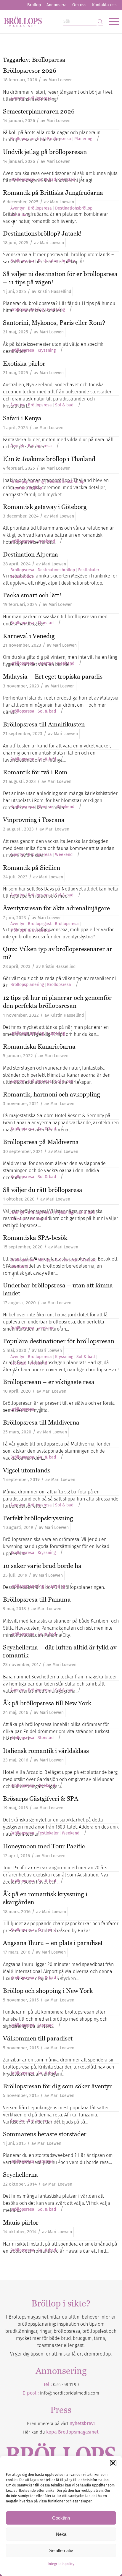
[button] (113, 2463)
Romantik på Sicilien (32, 868)
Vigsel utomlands (27, 1470)
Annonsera (57, 5)
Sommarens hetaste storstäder (45, 2134)
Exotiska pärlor (24, 363)
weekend (46, 1328)
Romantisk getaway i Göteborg (45, 507)
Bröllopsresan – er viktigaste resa (49, 1382)
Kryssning (47, 351)
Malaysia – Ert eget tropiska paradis (53, 676)
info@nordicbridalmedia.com (70, 2393)
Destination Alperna (30, 554)
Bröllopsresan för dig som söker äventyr (57, 2086)
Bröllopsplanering (27, 139)
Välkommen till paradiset (38, 2038)
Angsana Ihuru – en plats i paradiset (53, 1943)
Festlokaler (89, 570)
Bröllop (34, 5)
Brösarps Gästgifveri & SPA (41, 1799)
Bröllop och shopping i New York (48, 1991)
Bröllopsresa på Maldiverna (41, 1142)
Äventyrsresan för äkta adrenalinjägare (56, 908)
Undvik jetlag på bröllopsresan (45, 152)
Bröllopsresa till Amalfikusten (44, 724)
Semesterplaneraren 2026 (39, 111)
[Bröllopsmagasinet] (49, 22)
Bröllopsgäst (40, 924)
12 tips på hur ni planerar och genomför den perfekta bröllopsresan (57, 1002)
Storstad (67, 180)
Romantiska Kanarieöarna (39, 1046)
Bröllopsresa (40, 98)
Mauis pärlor (21, 2222)
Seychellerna (20, 2174)
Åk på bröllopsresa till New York (47, 1703)
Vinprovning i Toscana (34, 820)
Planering (83, 139)
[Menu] (111, 22)
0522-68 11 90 (66, 2384)
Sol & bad (47, 180)
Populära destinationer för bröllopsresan (59, 1341)
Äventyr (17, 98)
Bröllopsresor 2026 (30, 70)
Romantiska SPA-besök (35, 1238)
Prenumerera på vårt (61, 2423)
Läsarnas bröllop (26, 488)
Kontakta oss (104, 5)
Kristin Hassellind (54, 292)
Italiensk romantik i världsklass (46, 1751)
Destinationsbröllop (74, 208)
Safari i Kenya (22, 418)
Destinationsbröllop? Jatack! (42, 233)
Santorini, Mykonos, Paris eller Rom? (54, 323)
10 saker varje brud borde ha (42, 1566)
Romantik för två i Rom (35, 772)
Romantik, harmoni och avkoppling (52, 1094)
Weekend (46, 541)
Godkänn (61, 2518)
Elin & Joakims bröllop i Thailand (49, 459)
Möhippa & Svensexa (30, 930)
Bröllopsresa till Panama (37, 1599)
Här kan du (61, 2432)
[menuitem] (34, 5)
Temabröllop (22, 577)
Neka (61, 2534)
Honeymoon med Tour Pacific (44, 1846)
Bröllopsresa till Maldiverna (41, 1422)
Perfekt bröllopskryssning (38, 1518)
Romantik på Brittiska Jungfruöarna (53, 193)
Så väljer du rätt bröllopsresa (43, 1190)
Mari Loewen (61, 80)
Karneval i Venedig (29, 636)
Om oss (79, 5)
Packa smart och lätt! (32, 595)
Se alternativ (61, 2550)
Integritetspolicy (61, 2564)
